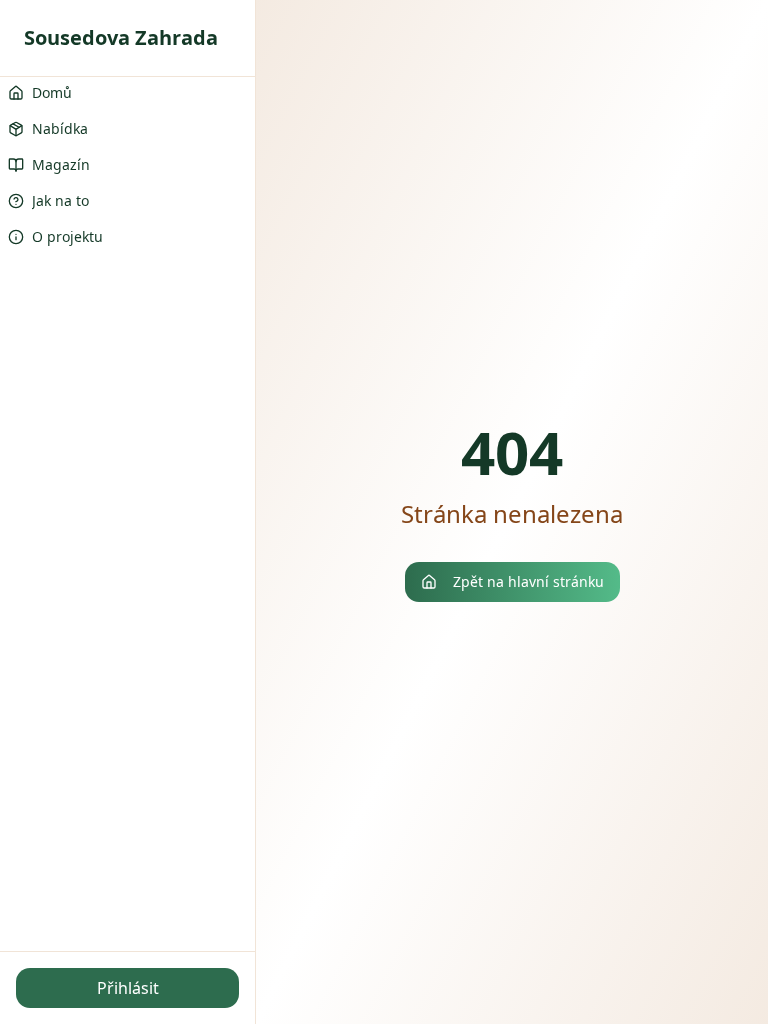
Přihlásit (128, 988)
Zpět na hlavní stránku (528, 581)
